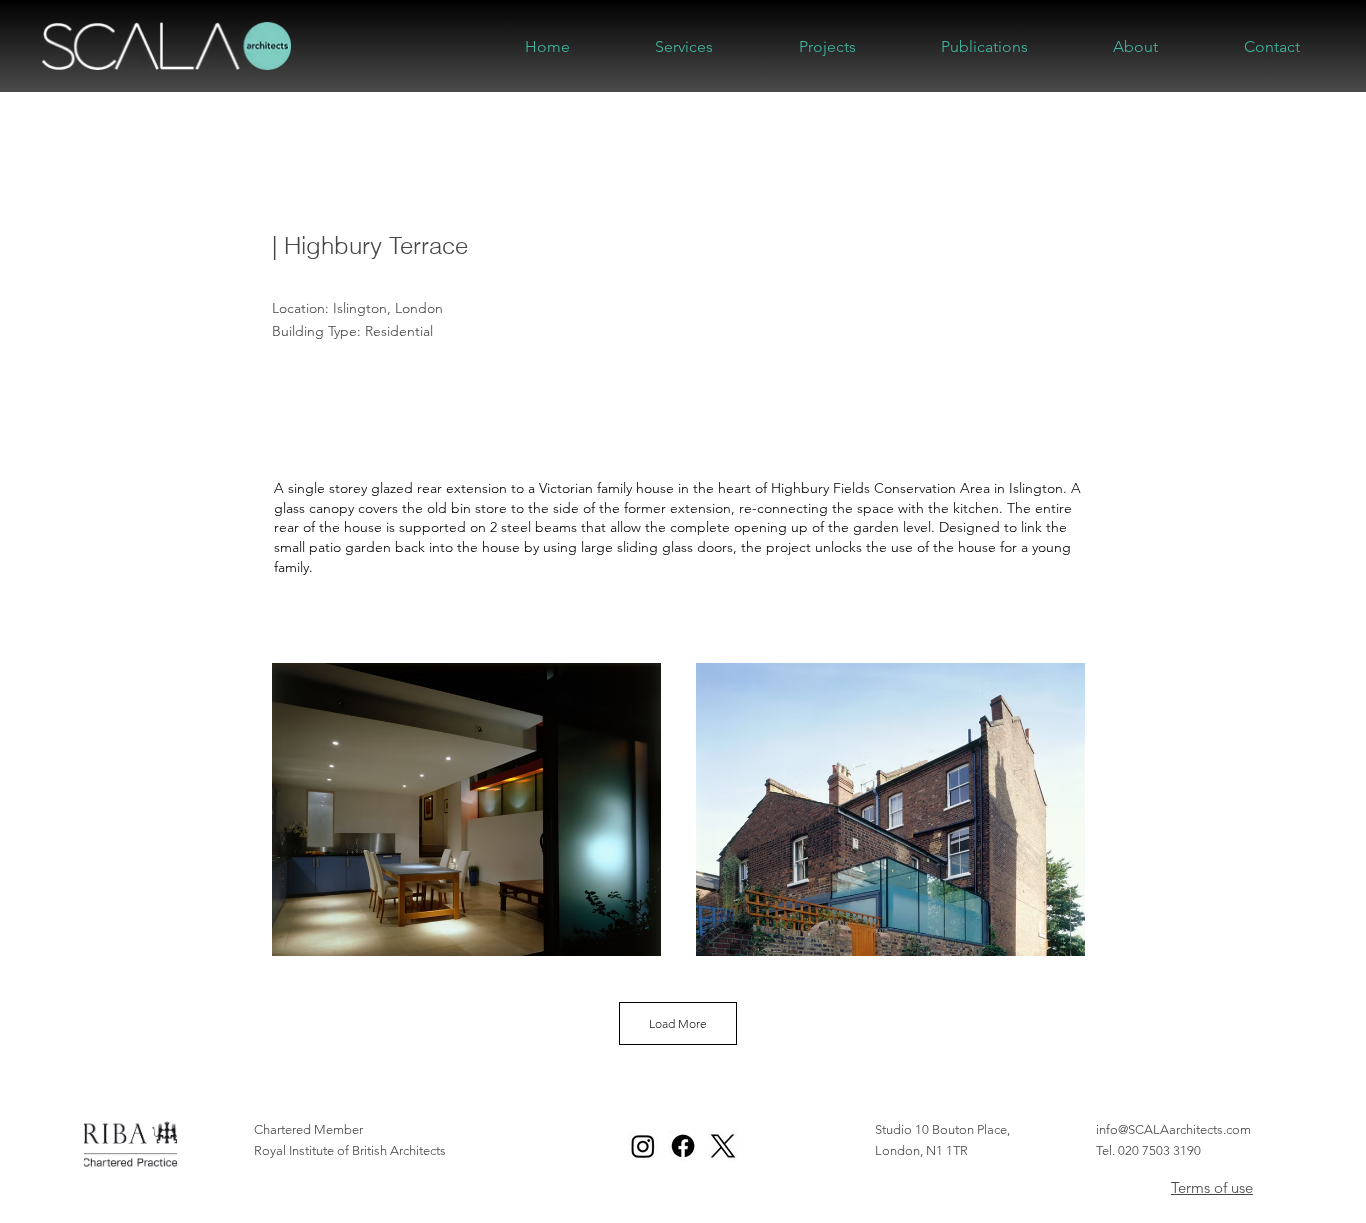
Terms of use (1212, 1187)
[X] (723, 1146)
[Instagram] (643, 1146)
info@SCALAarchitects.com (1173, 1129)
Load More (678, 1023)
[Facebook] (683, 1146)
